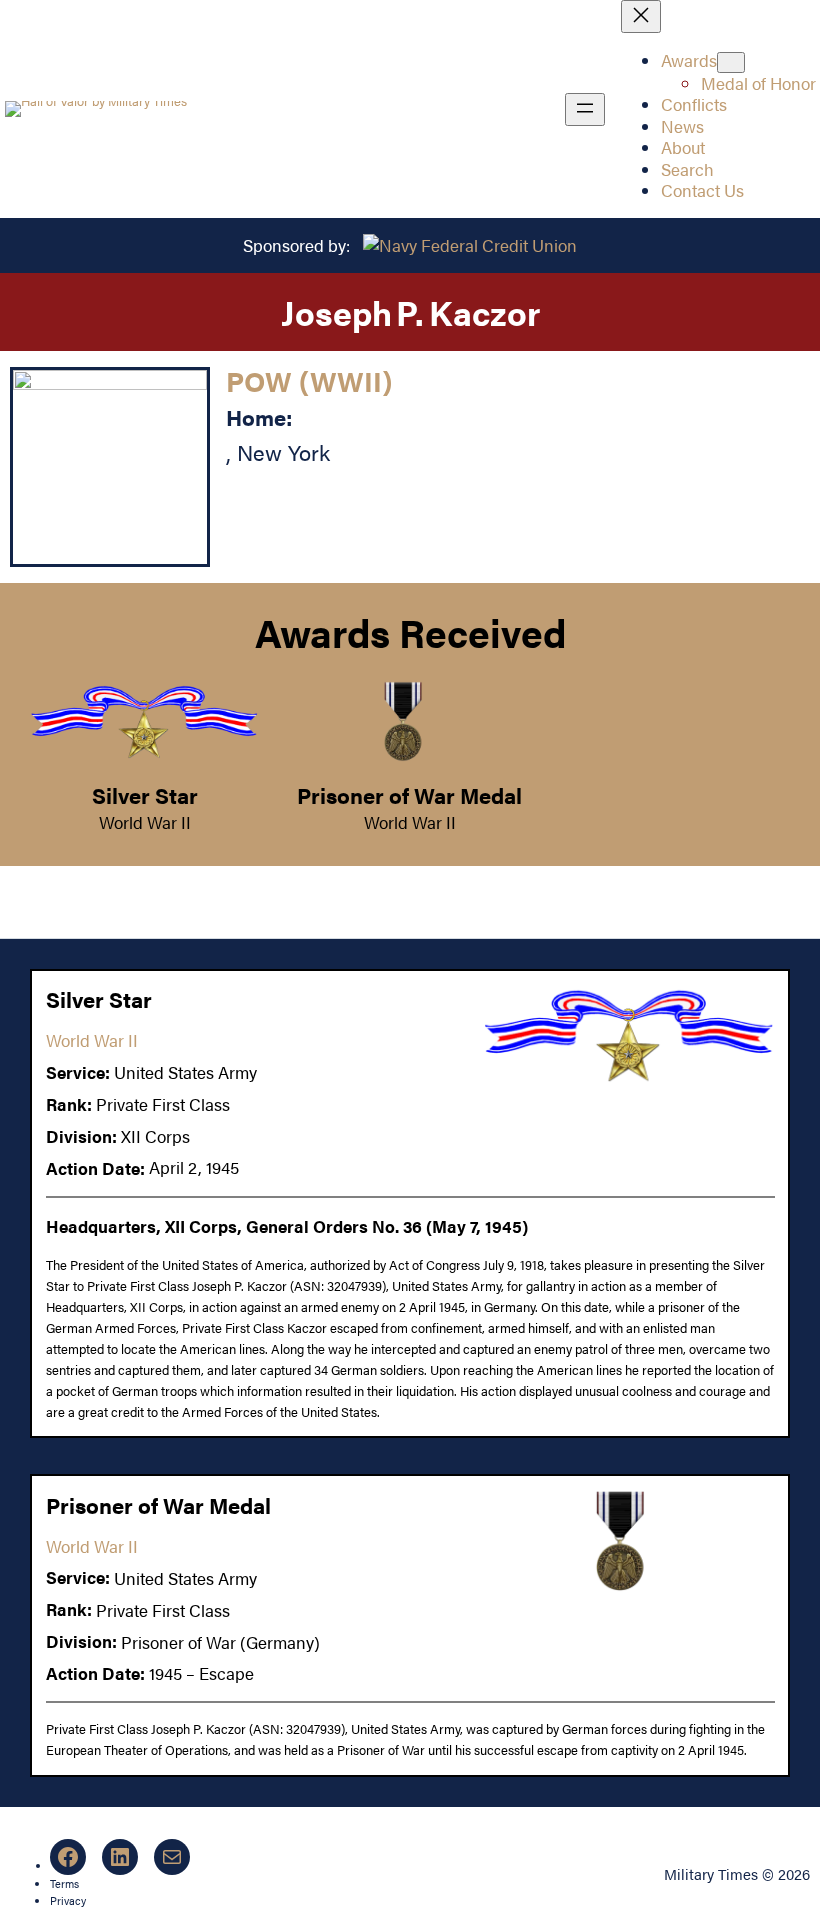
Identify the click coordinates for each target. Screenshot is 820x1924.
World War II (145, 822)
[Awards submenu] (731, 62)
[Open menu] (585, 109)
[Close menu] (641, 16)
